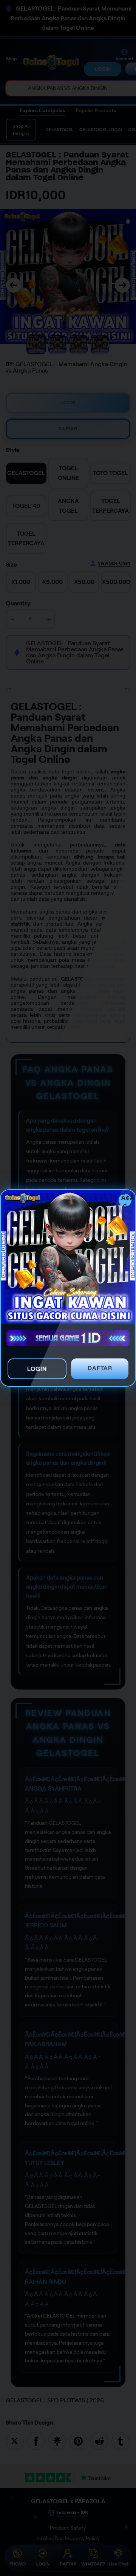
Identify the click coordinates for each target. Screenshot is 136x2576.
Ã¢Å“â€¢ (126, 1200)
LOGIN (37, 1369)
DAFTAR (100, 1368)
